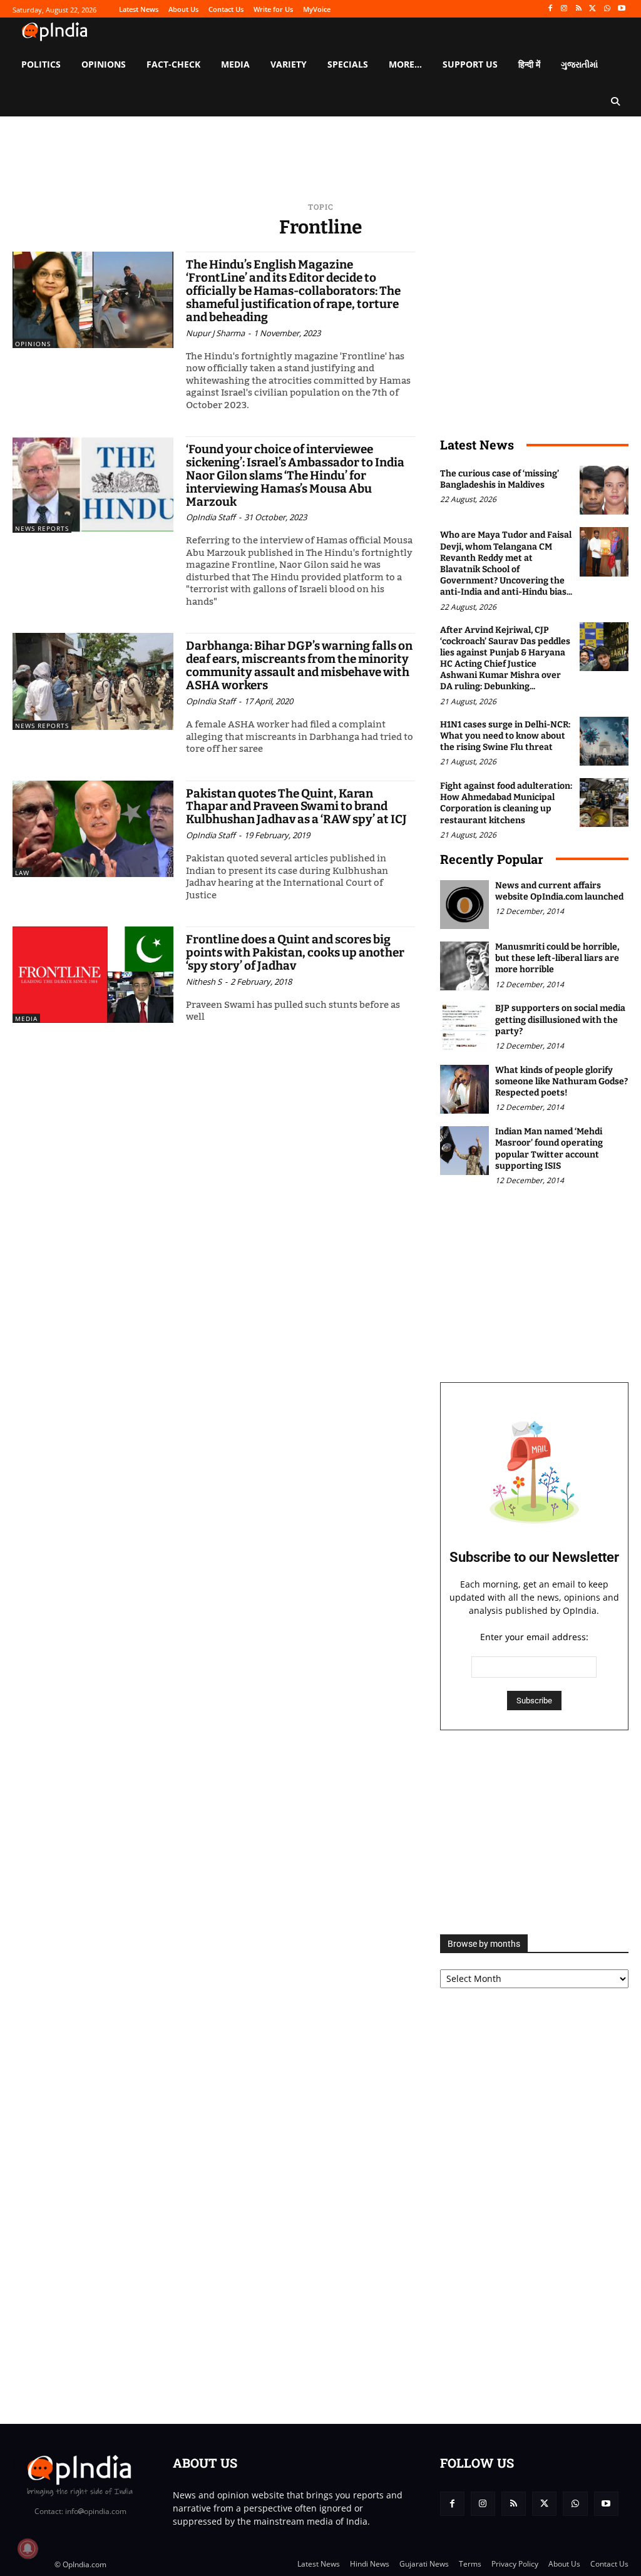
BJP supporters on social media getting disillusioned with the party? (560, 1019)
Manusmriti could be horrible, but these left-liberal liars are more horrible (557, 958)
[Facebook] (550, 9)
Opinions (33, 344)
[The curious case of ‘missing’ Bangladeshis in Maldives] (604, 490)
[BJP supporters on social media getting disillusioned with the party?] (464, 1027)
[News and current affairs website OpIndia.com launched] (464, 905)
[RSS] (579, 9)
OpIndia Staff (211, 517)
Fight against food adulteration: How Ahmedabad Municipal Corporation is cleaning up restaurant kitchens (506, 803)
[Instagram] (564, 9)
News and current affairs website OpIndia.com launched (559, 891)
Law (22, 873)
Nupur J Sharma (215, 333)
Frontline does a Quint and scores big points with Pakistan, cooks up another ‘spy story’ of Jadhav (295, 952)
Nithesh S (204, 982)
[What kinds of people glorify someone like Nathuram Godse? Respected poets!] (464, 1089)
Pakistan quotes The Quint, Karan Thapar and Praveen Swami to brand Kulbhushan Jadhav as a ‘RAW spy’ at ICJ (296, 807)
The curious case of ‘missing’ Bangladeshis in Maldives (500, 479)
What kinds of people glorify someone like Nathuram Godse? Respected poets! (562, 1081)
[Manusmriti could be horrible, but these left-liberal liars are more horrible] (464, 966)
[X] (593, 9)
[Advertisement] (534, 1832)
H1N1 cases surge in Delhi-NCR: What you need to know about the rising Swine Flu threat (505, 736)
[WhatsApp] (607, 9)
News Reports (42, 528)
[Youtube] (621, 9)
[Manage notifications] (28, 2548)
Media (26, 1019)
